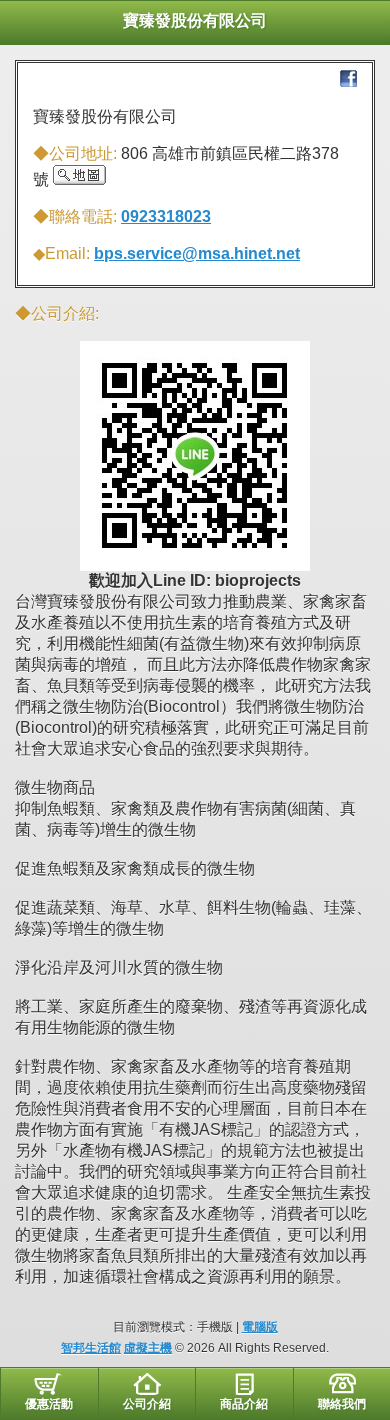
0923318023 (166, 216)
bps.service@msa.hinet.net (197, 253)
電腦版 (260, 1327)
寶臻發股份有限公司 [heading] (195, 20)
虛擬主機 (148, 1348)
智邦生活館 (91, 1348)
